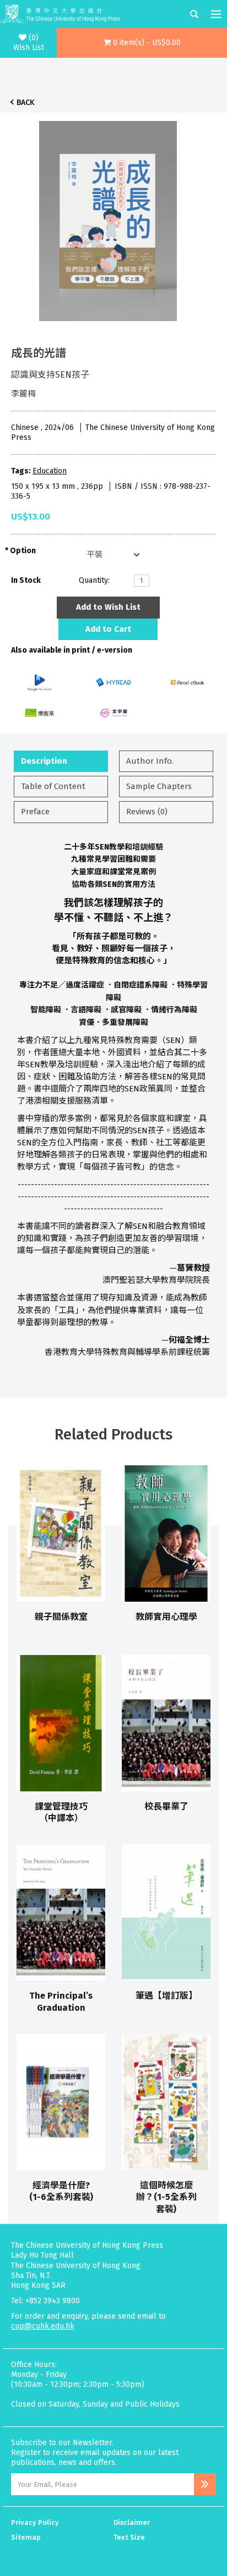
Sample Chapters (159, 786)
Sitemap (26, 2537)
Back (25, 103)
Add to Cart (108, 629)
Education (50, 471)
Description (44, 761)
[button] (142, 43)
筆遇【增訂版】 (166, 1996)
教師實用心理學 (166, 1617)
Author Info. (150, 761)
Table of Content (53, 786)
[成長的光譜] (108, 218)
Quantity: (94, 580)
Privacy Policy (35, 2522)
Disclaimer (132, 2522)
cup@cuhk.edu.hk (43, 2326)
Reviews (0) (147, 812)
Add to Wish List (108, 607)
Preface (35, 812)
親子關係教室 (61, 1617)
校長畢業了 (166, 1806)
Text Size (129, 2537)
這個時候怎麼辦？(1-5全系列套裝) (166, 2197)
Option (23, 551)
